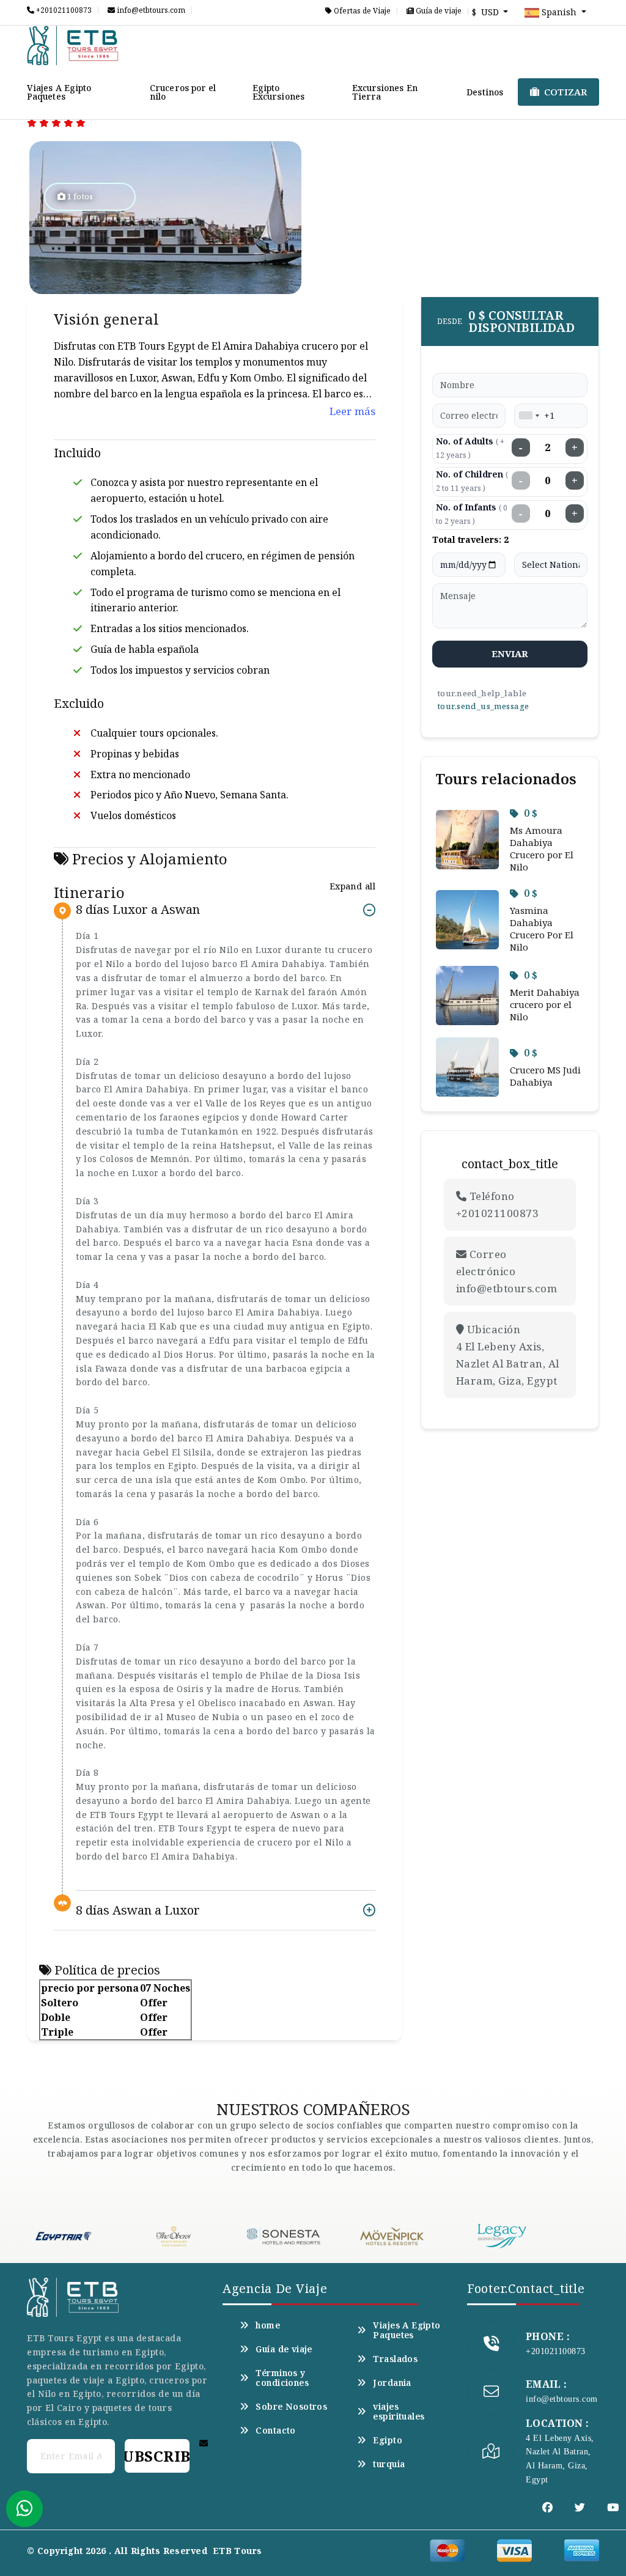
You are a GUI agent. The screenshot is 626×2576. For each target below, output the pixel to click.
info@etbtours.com (150, 10)
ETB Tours (238, 2551)
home (268, 2325)
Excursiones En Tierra (385, 92)
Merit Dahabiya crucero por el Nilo (545, 1004)
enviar (510, 653)
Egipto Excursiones (278, 92)
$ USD (487, 12)
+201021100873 (63, 10)
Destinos (485, 92)
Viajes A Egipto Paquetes (59, 92)
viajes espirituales (399, 2412)
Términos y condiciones (282, 2378)
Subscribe (157, 2456)
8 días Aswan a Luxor (138, 1910)
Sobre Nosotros (291, 2407)
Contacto (275, 2431)
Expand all (352, 886)
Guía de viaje (438, 11)
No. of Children (472, 481)
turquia (389, 2464)
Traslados (395, 2359)
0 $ (531, 813)
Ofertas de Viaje (361, 11)
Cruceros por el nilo (183, 92)
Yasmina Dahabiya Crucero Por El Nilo (542, 929)
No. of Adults (470, 448)
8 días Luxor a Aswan (138, 910)
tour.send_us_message (483, 706)
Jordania (392, 2383)
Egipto (388, 2440)
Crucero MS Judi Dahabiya (545, 1076)
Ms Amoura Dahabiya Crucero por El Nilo (542, 848)
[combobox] (529, 416)
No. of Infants (472, 514)
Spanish (559, 12)
